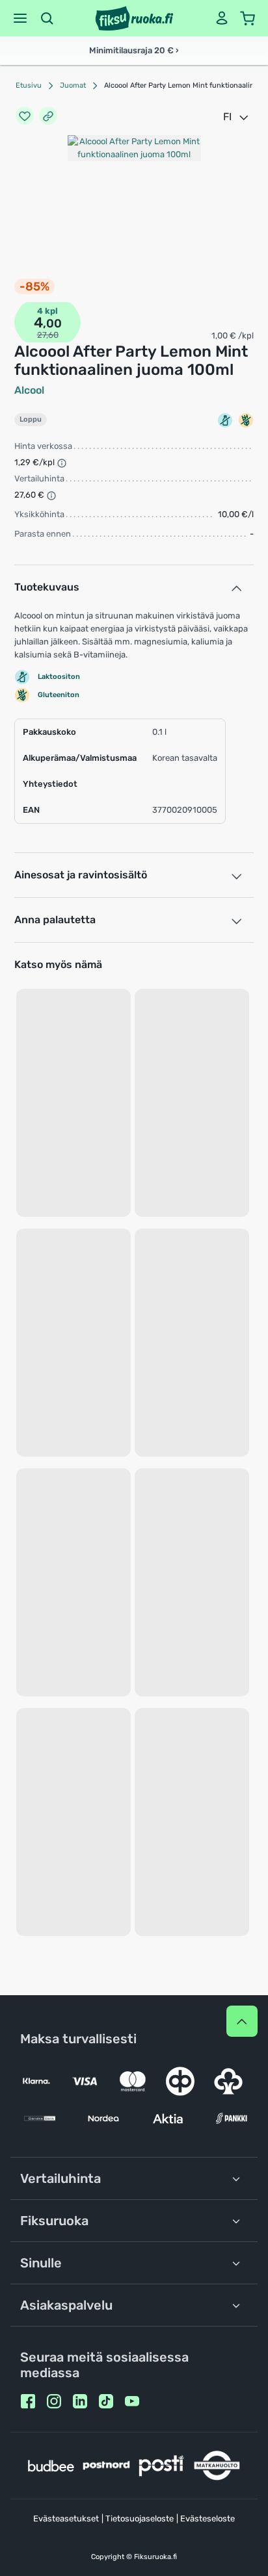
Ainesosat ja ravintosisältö (81, 875)
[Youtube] (132, 2401)
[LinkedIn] (80, 2401)
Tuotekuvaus (47, 587)
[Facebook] (28, 2401)
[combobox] (237, 117)
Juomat (73, 85)
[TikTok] (106, 2401)
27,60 (48, 335)
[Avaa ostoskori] (248, 18)
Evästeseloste (208, 2519)
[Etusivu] (134, 18)
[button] (20, 18)
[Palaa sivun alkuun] (242, 2021)
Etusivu (29, 85)
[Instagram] (54, 2401)
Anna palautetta (55, 920)
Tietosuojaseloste (140, 2519)
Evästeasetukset (66, 2519)
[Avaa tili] (222, 18)
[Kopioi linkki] (48, 117)
